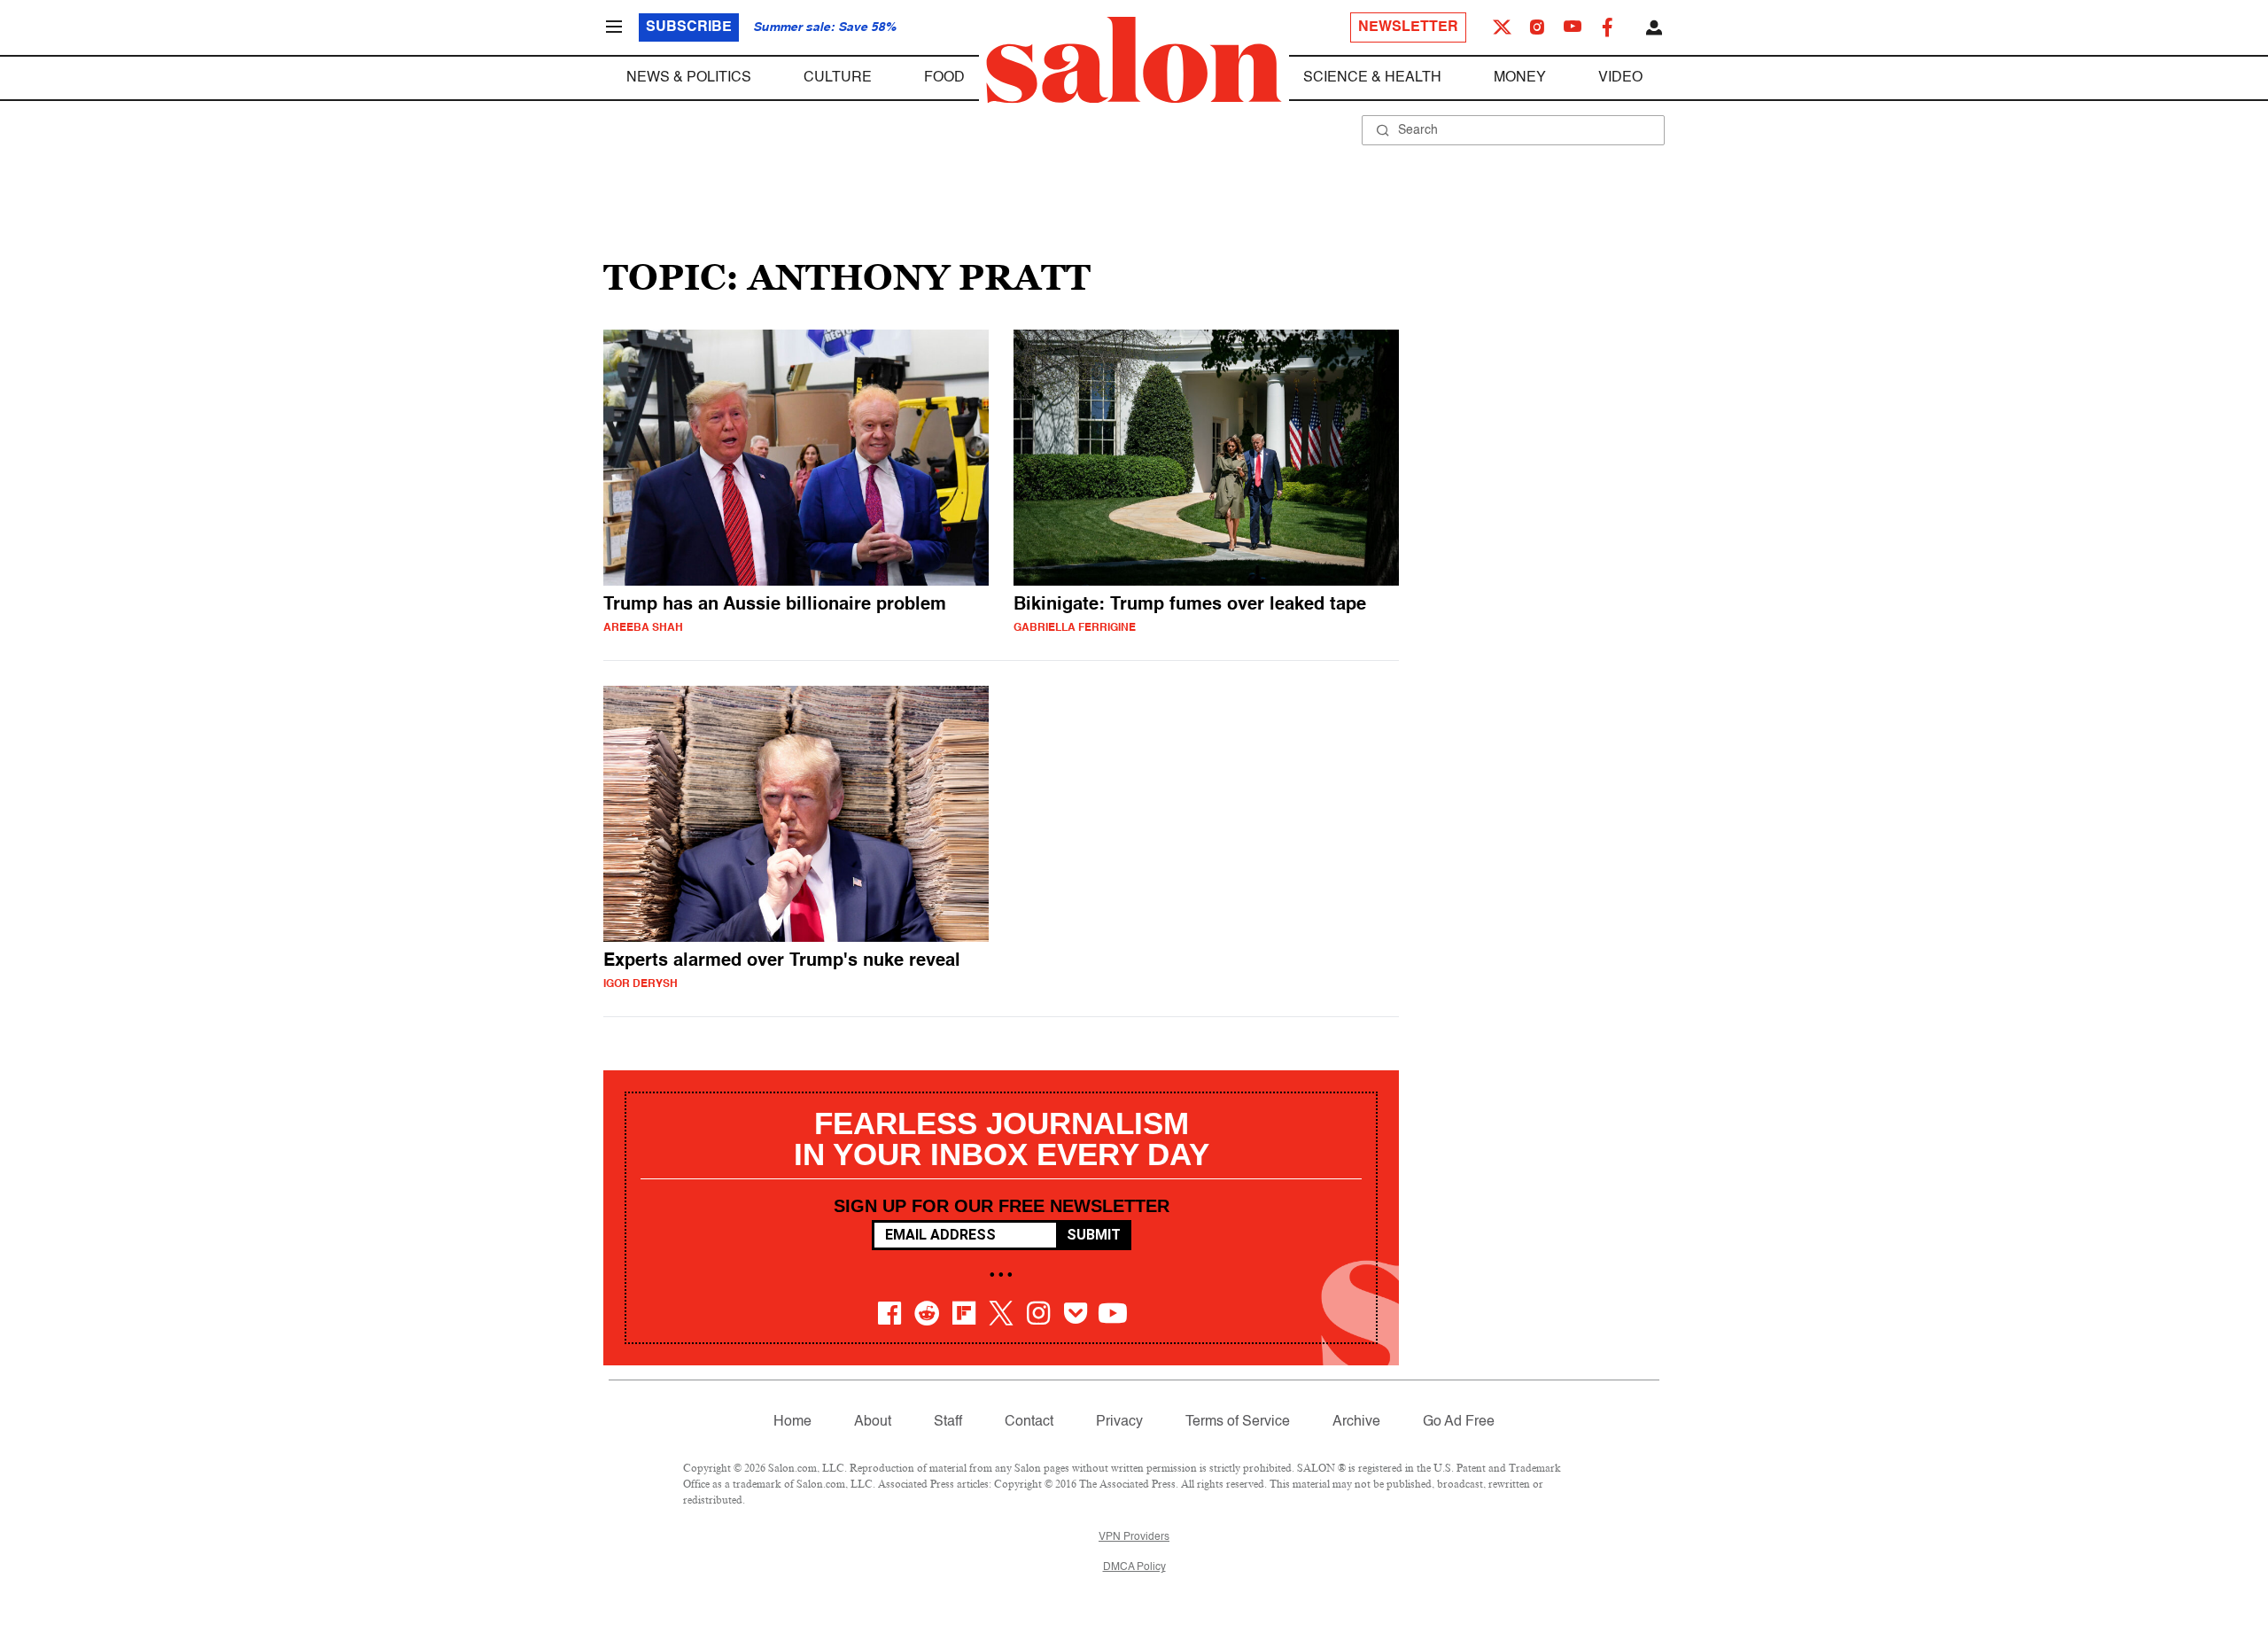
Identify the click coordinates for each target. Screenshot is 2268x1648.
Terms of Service (1238, 1422)
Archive (1356, 1422)
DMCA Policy (1134, 1567)
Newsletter (1408, 27)
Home (792, 1422)
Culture (838, 78)
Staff (948, 1422)
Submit (1094, 1235)
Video (1620, 78)
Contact (1029, 1422)
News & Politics (689, 78)
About (873, 1422)
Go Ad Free (1459, 1422)
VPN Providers (1134, 1537)
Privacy (1119, 1422)
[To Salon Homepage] (1134, 60)
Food (944, 78)
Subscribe (689, 27)
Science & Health (1372, 78)
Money (1520, 78)
